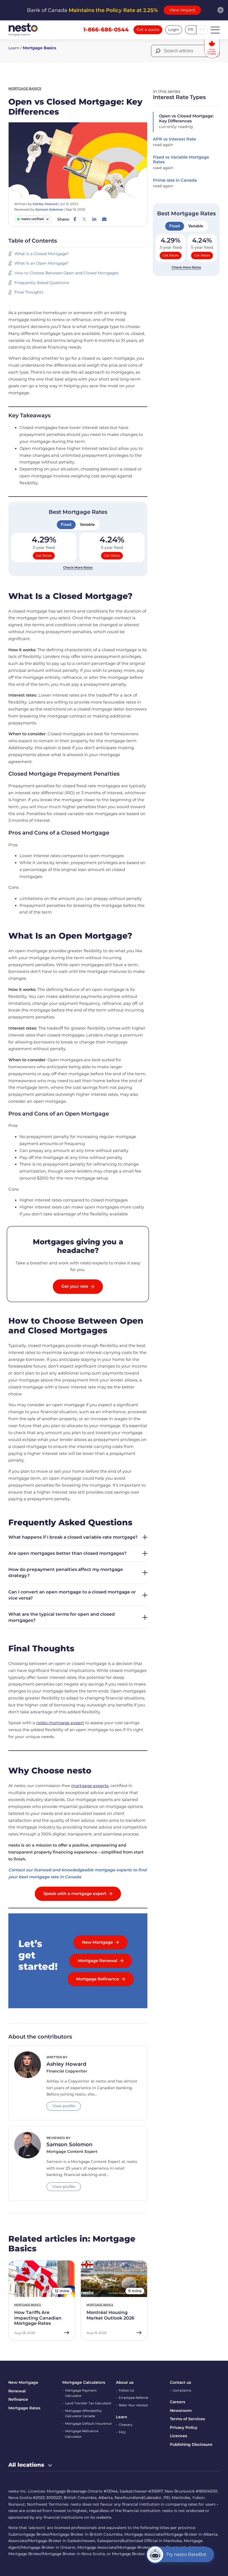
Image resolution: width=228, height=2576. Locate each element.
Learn (14, 48)
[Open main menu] (215, 30)
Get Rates (44, 556)
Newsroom (181, 2410)
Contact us (180, 2382)
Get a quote (148, 29)
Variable (87, 524)
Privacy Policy (184, 2427)
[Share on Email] (104, 219)
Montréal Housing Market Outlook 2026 (110, 2315)
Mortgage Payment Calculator (81, 2393)
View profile (64, 2106)
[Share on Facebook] (75, 219)
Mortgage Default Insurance (88, 2424)
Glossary (126, 2425)
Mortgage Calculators (84, 2382)
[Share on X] (84, 219)
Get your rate (75, 1286)
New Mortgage (23, 2382)
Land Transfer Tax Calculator (88, 2403)
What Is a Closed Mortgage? (42, 254)
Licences (179, 2436)
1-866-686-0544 (106, 29)
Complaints (182, 2390)
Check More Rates (78, 567)
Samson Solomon (49, 209)
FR (191, 29)
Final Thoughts (29, 292)
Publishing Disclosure (191, 2444)
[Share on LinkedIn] (94, 219)
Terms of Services (187, 2419)
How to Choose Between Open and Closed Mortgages (66, 273)
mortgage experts (90, 1786)
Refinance (18, 2399)
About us (125, 2382)
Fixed (66, 524)
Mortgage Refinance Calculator (82, 2434)
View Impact (182, 10)
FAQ (122, 2432)
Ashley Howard (45, 204)
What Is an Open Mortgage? (42, 263)
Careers (178, 2402)
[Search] (158, 51)
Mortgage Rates (24, 2408)
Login (174, 29)
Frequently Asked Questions (42, 283)
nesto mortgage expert (60, 1723)
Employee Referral (133, 2398)
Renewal (17, 2391)
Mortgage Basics (39, 48)
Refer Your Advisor (133, 2405)
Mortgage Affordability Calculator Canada (83, 2414)
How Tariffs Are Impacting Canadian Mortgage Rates (38, 2318)
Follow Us (126, 2390)
